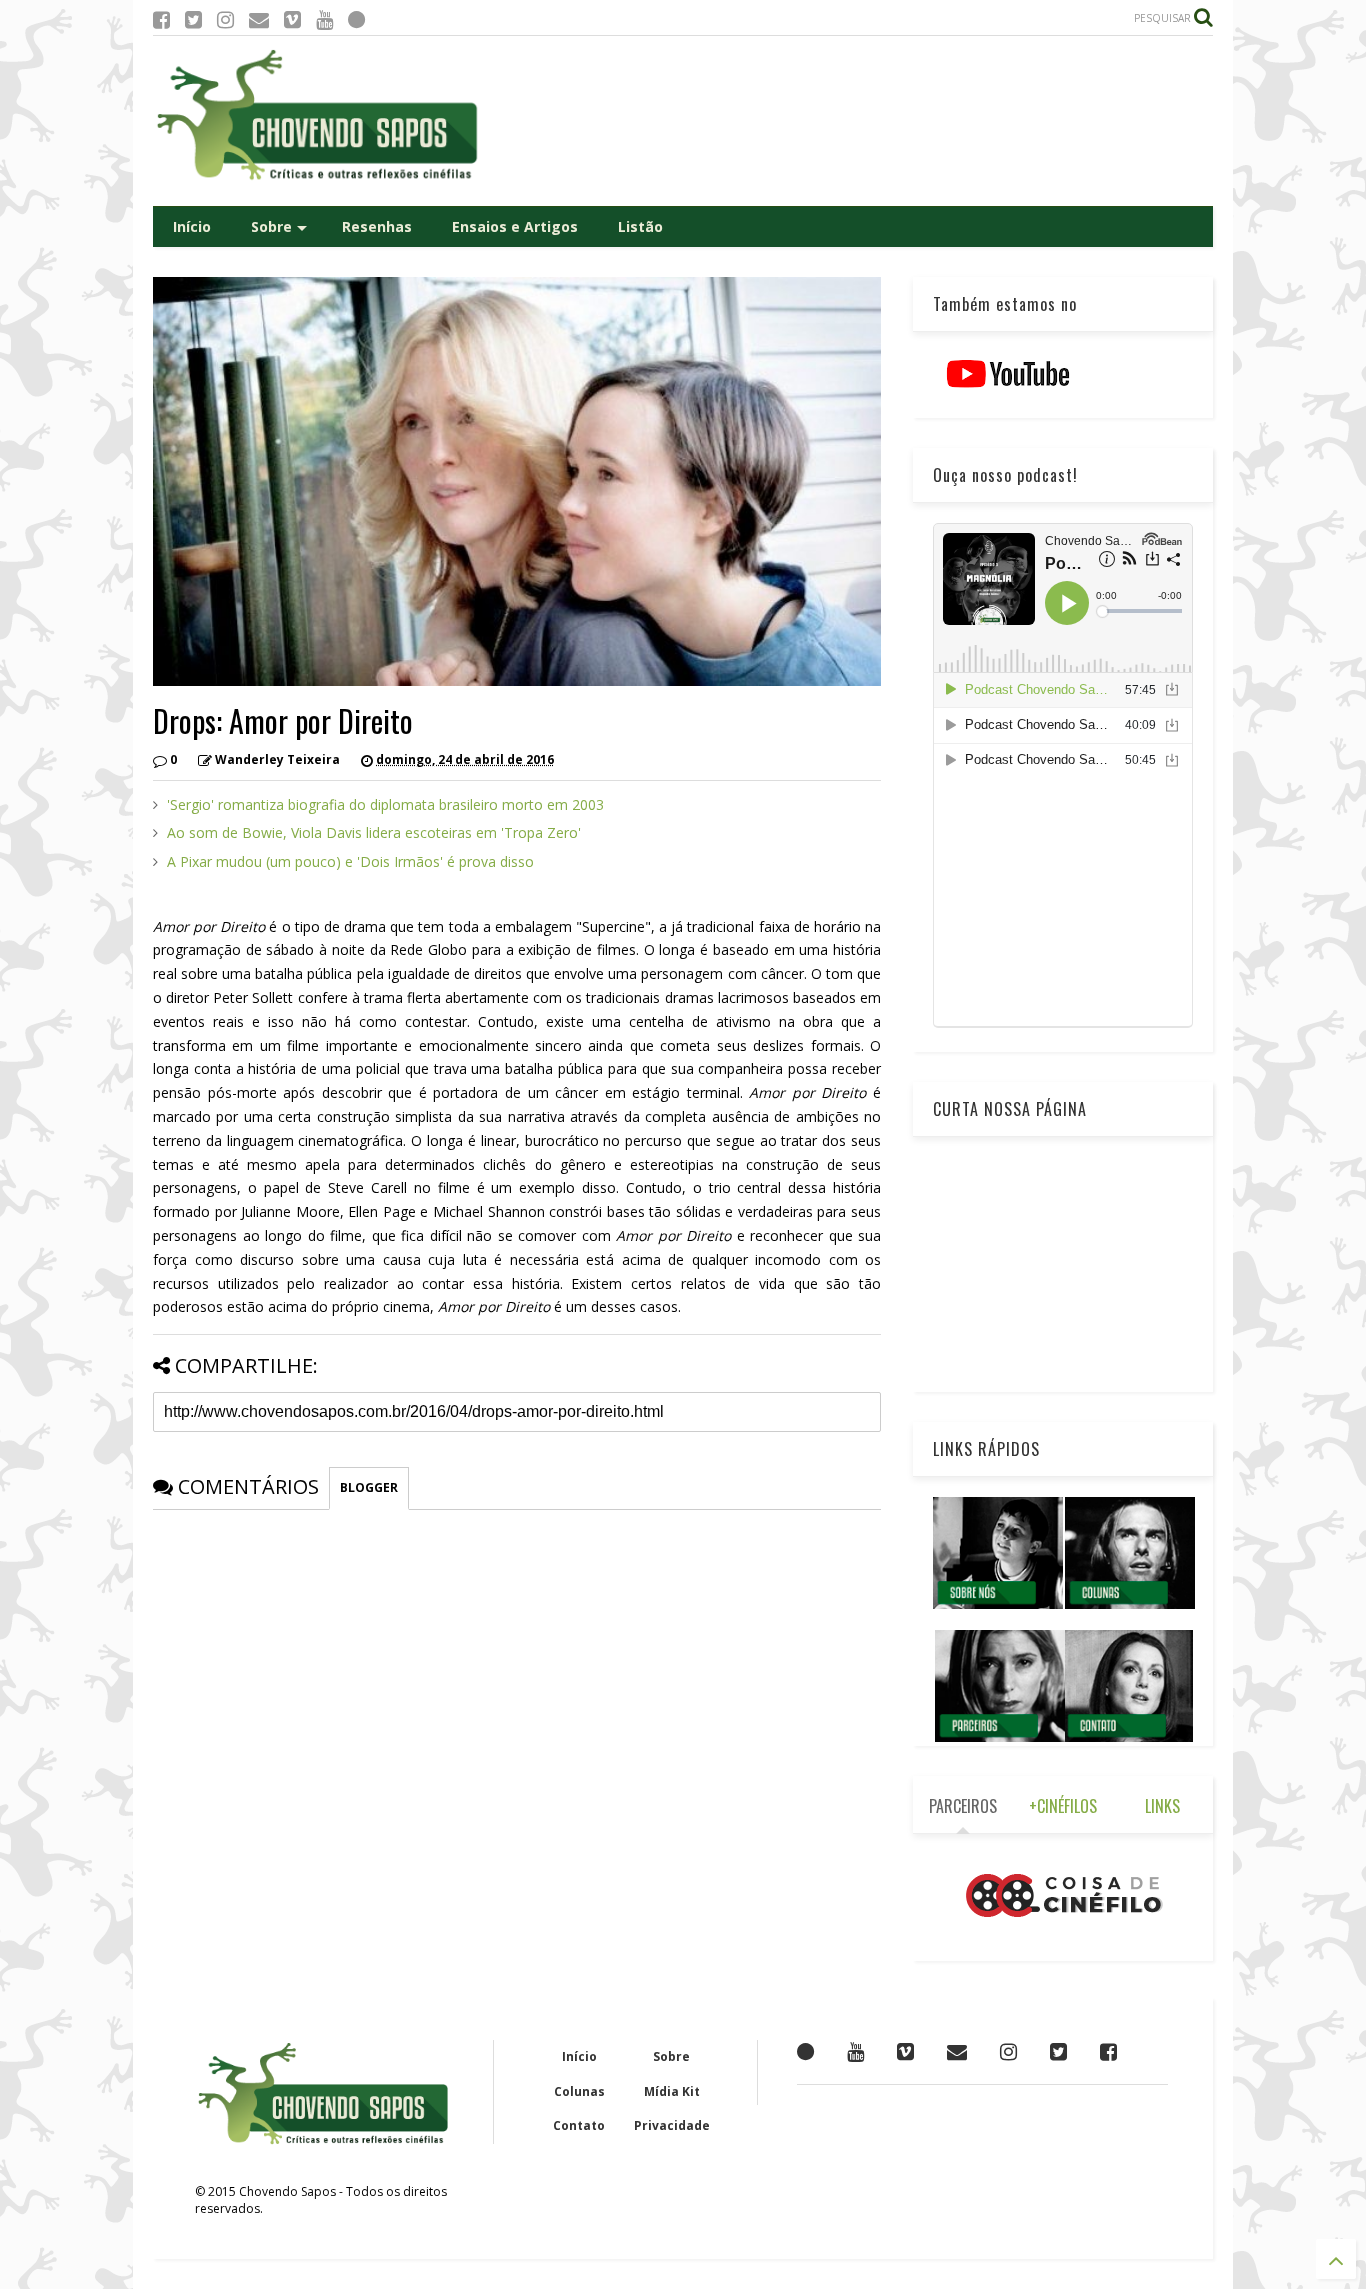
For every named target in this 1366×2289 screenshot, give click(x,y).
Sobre (271, 226)
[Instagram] (225, 19)
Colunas (579, 2091)
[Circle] (356, 19)
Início (192, 226)
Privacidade (672, 2125)
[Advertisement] (849, 121)
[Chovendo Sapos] (319, 181)
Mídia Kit (672, 2091)
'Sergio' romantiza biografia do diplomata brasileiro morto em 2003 (385, 804)
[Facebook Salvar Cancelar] (1108, 2051)
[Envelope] (259, 19)
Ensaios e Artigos (515, 226)
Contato (579, 2125)
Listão (640, 226)
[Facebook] (161, 19)
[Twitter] (193, 19)
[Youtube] (324, 19)
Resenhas (377, 226)
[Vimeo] (292, 19)
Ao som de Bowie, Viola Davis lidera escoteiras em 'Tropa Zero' (374, 832)
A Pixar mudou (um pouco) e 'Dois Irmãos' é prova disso (350, 861)
